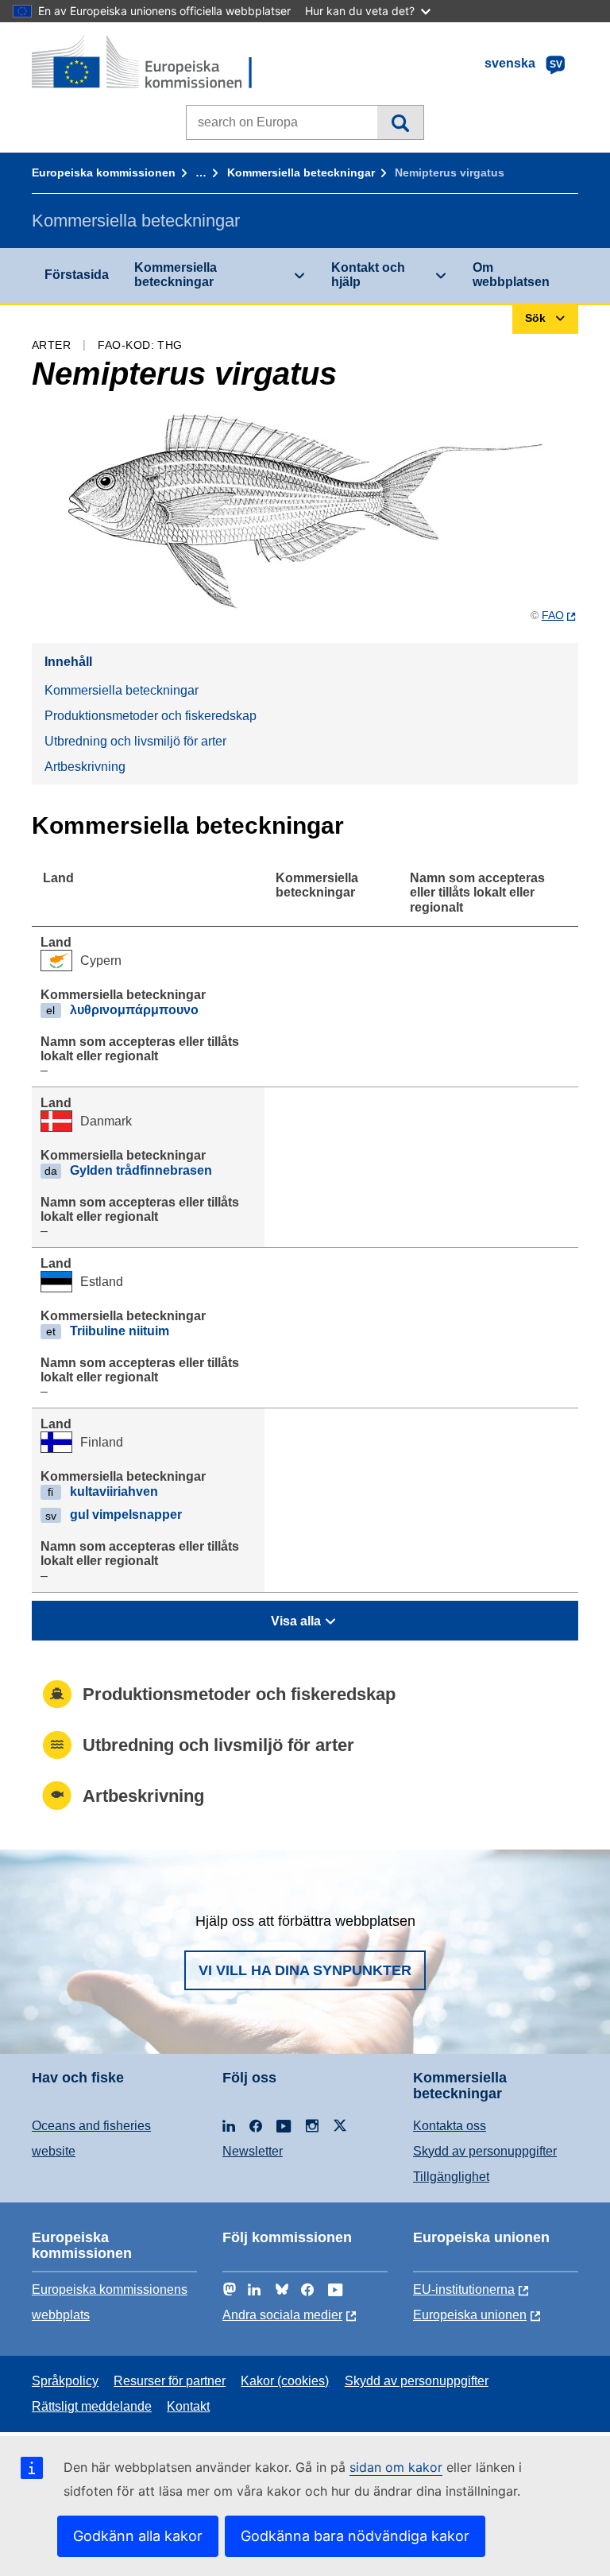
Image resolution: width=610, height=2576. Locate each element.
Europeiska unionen (470, 2315)
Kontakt (188, 2406)
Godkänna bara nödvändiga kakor (355, 2536)
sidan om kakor (396, 2467)
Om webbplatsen (511, 275)
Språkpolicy (65, 2381)
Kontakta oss (450, 2126)
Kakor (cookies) (285, 2381)
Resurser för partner (170, 2381)
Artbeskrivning (85, 767)
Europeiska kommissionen (104, 172)
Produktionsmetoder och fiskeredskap (151, 716)
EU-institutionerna (464, 2289)
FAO (553, 615)
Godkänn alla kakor (138, 2536)
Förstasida (77, 275)
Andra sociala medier (282, 2315)
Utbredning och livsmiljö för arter (135, 741)
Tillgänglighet (451, 2177)
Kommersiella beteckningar (301, 172)
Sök (400, 122)
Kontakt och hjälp (368, 275)
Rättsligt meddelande (92, 2406)
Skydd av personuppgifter (485, 2151)
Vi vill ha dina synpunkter (305, 1970)
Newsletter (253, 2151)
